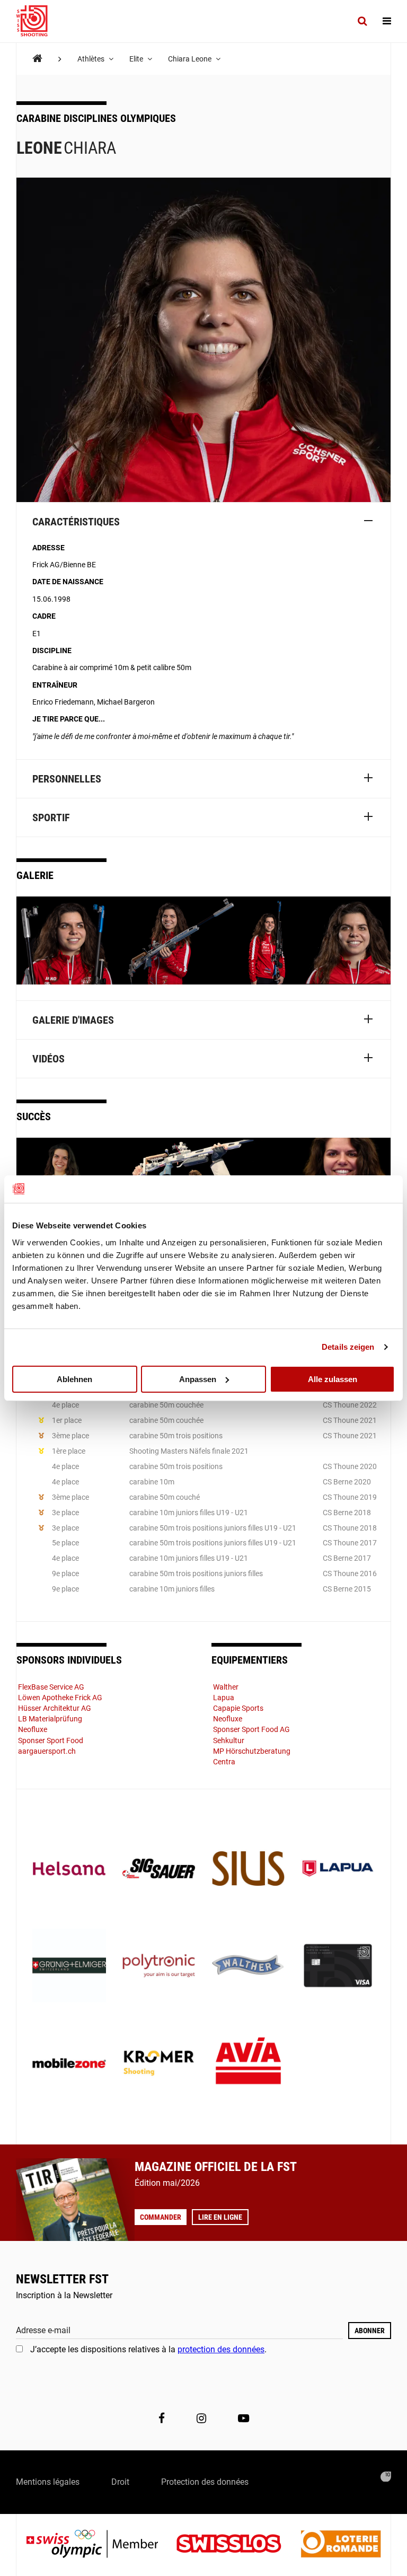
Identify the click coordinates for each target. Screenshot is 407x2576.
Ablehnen (74, 1379)
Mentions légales (48, 2482)
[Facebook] (162, 2419)
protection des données (221, 2349)
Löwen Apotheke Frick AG (60, 1698)
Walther (226, 1687)
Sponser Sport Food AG (251, 1729)
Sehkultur (229, 1740)
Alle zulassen (333, 1379)
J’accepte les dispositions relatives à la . (148, 2349)
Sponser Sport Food (51, 1740)
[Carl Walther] (248, 1967)
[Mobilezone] (69, 2064)
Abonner (370, 2331)
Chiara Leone (191, 59)
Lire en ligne (220, 2217)
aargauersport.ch (47, 1751)
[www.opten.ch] (386, 2477)
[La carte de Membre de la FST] (338, 1967)
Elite (137, 59)
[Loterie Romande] (341, 2545)
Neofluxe (33, 1729)
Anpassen (198, 1379)
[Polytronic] (159, 1967)
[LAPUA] (338, 1870)
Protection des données (205, 2482)
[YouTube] (244, 2419)
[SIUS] (248, 1870)
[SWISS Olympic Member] (100, 2545)
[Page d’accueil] (37, 21)
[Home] (37, 59)
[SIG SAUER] (159, 1870)
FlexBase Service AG (51, 1687)
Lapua (224, 1698)
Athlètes (92, 59)
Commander (161, 2217)
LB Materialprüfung (50, 1719)
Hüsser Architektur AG (55, 1708)
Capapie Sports (238, 1708)
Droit (120, 2482)
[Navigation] (387, 21)
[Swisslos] (237, 2545)
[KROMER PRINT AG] (159, 2064)
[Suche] (362, 21)
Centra (224, 1762)
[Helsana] (69, 1870)
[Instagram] (201, 2419)
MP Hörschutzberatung (252, 1751)
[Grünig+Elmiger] (69, 1967)
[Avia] (248, 2064)
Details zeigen (348, 1347)
